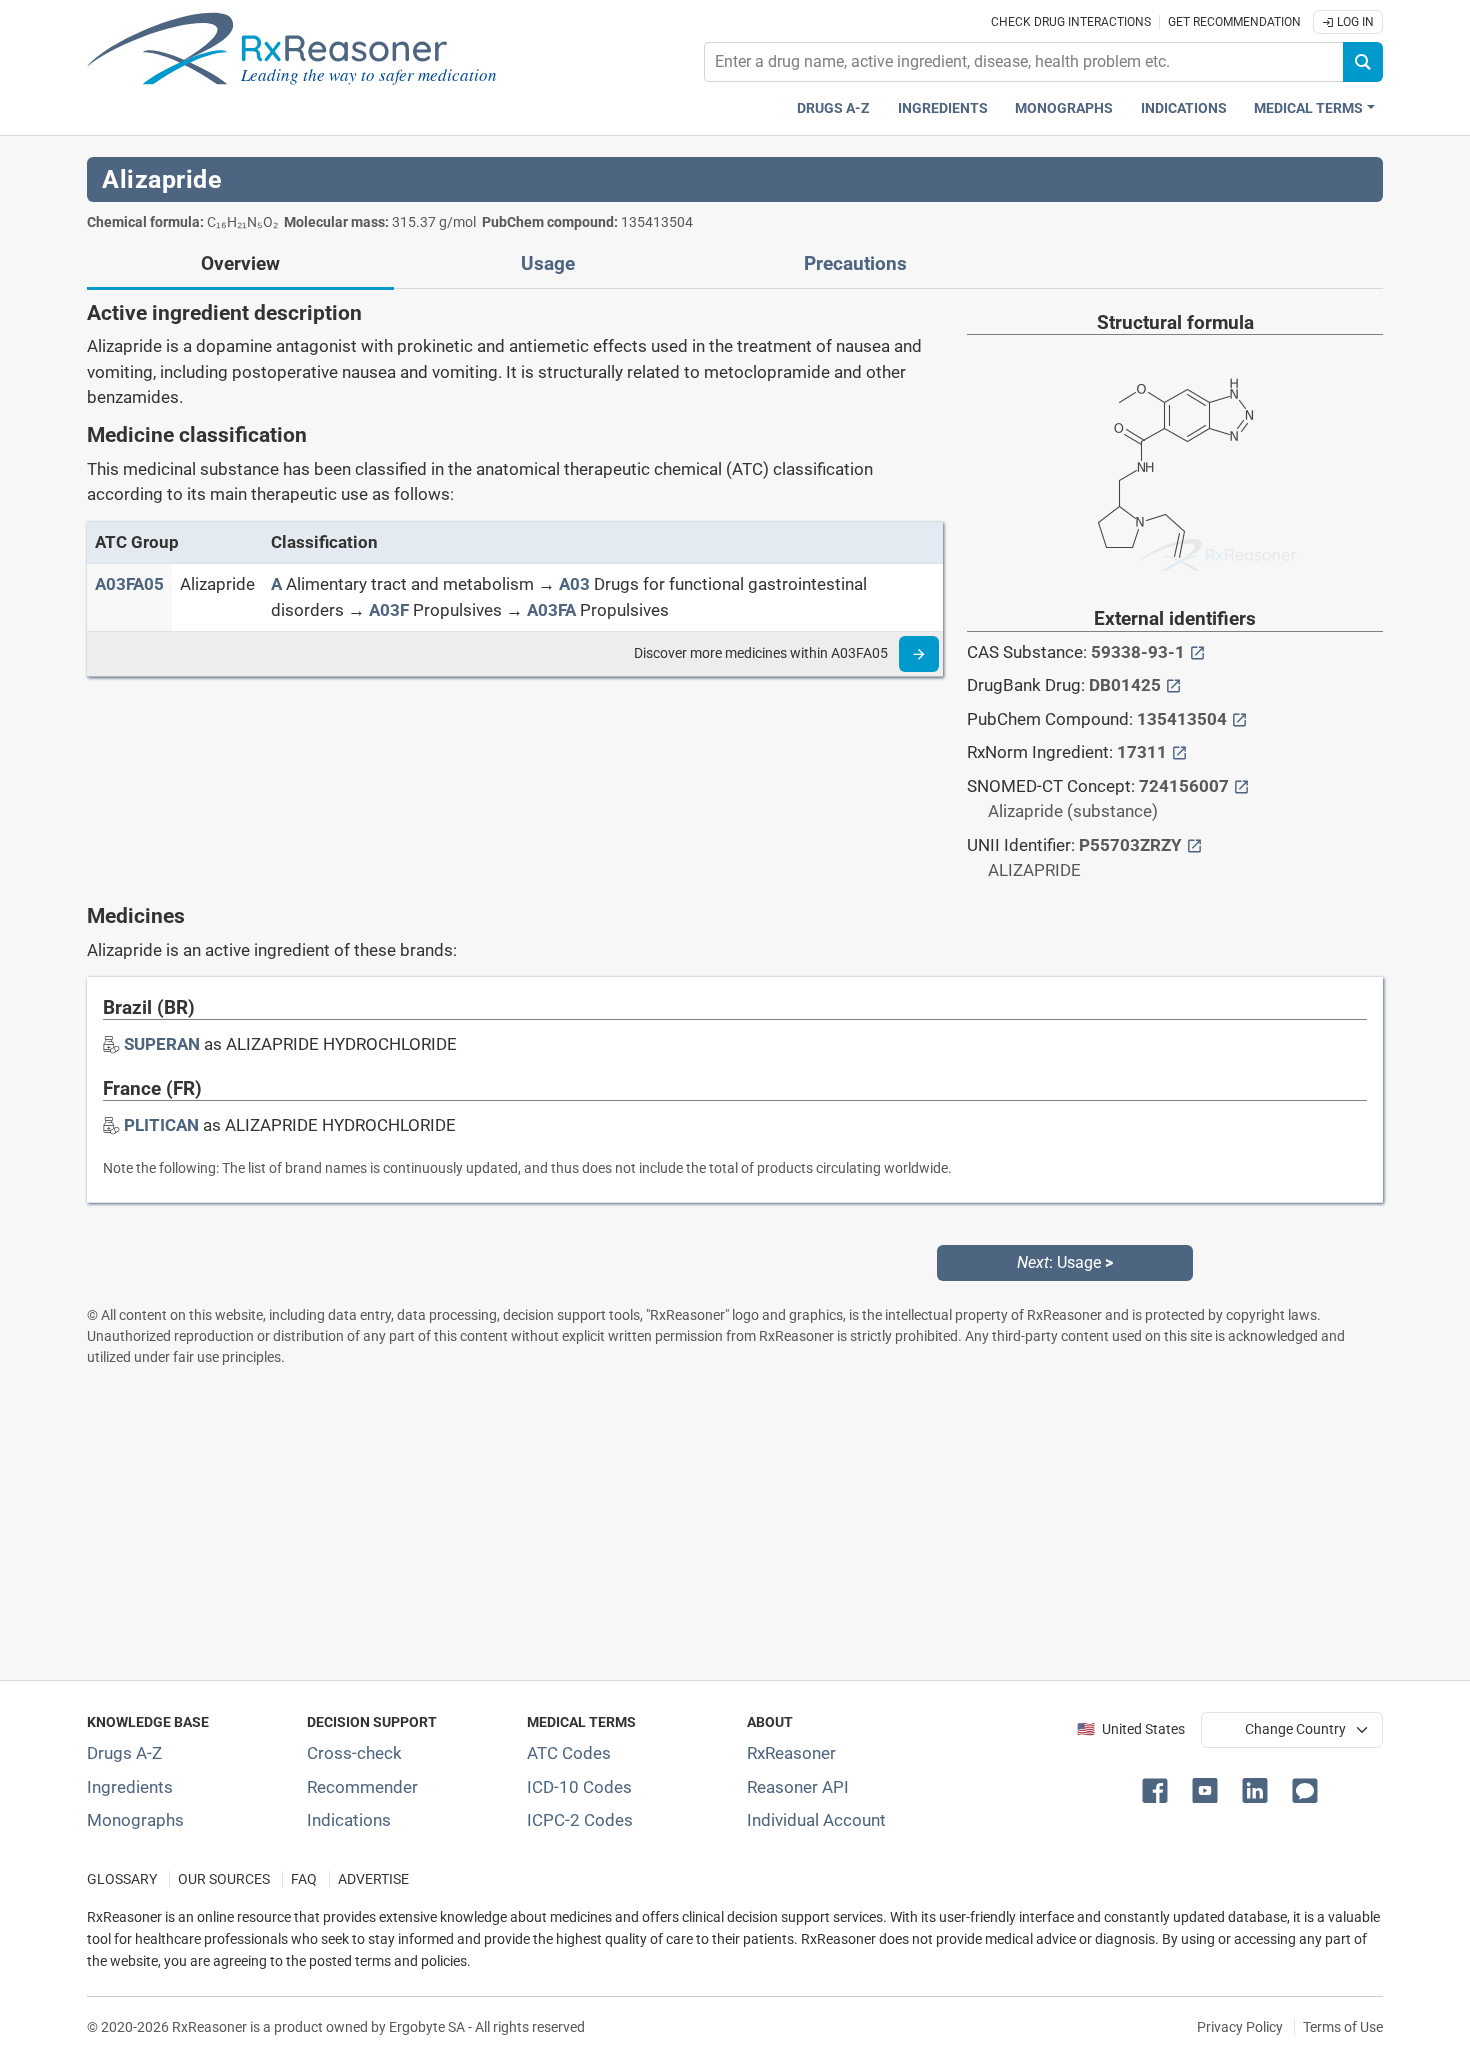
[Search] (1363, 62)
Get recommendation (1234, 22)
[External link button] (1197, 652)
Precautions (855, 264)
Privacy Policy (1240, 2027)
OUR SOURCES (224, 1879)
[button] (1159, 1789)
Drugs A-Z (833, 108)
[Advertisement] (687, 1523)
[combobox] (1024, 62)
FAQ (304, 1879)
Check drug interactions (1071, 22)
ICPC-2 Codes (580, 1820)
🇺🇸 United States (1131, 1729)
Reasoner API (798, 1787)
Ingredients (943, 108)
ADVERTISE (373, 1879)
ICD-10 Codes (579, 1787)
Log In (1354, 22)
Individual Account (816, 1820)
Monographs (1064, 108)
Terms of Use (1343, 2027)
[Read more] (919, 654)
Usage (548, 264)
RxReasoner (791, 1753)
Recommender (362, 1787)
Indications (1184, 108)
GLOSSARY (122, 1879)
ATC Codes (569, 1753)
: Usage (1065, 1262)
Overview (240, 264)
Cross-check (354, 1753)
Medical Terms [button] (1308, 108)
